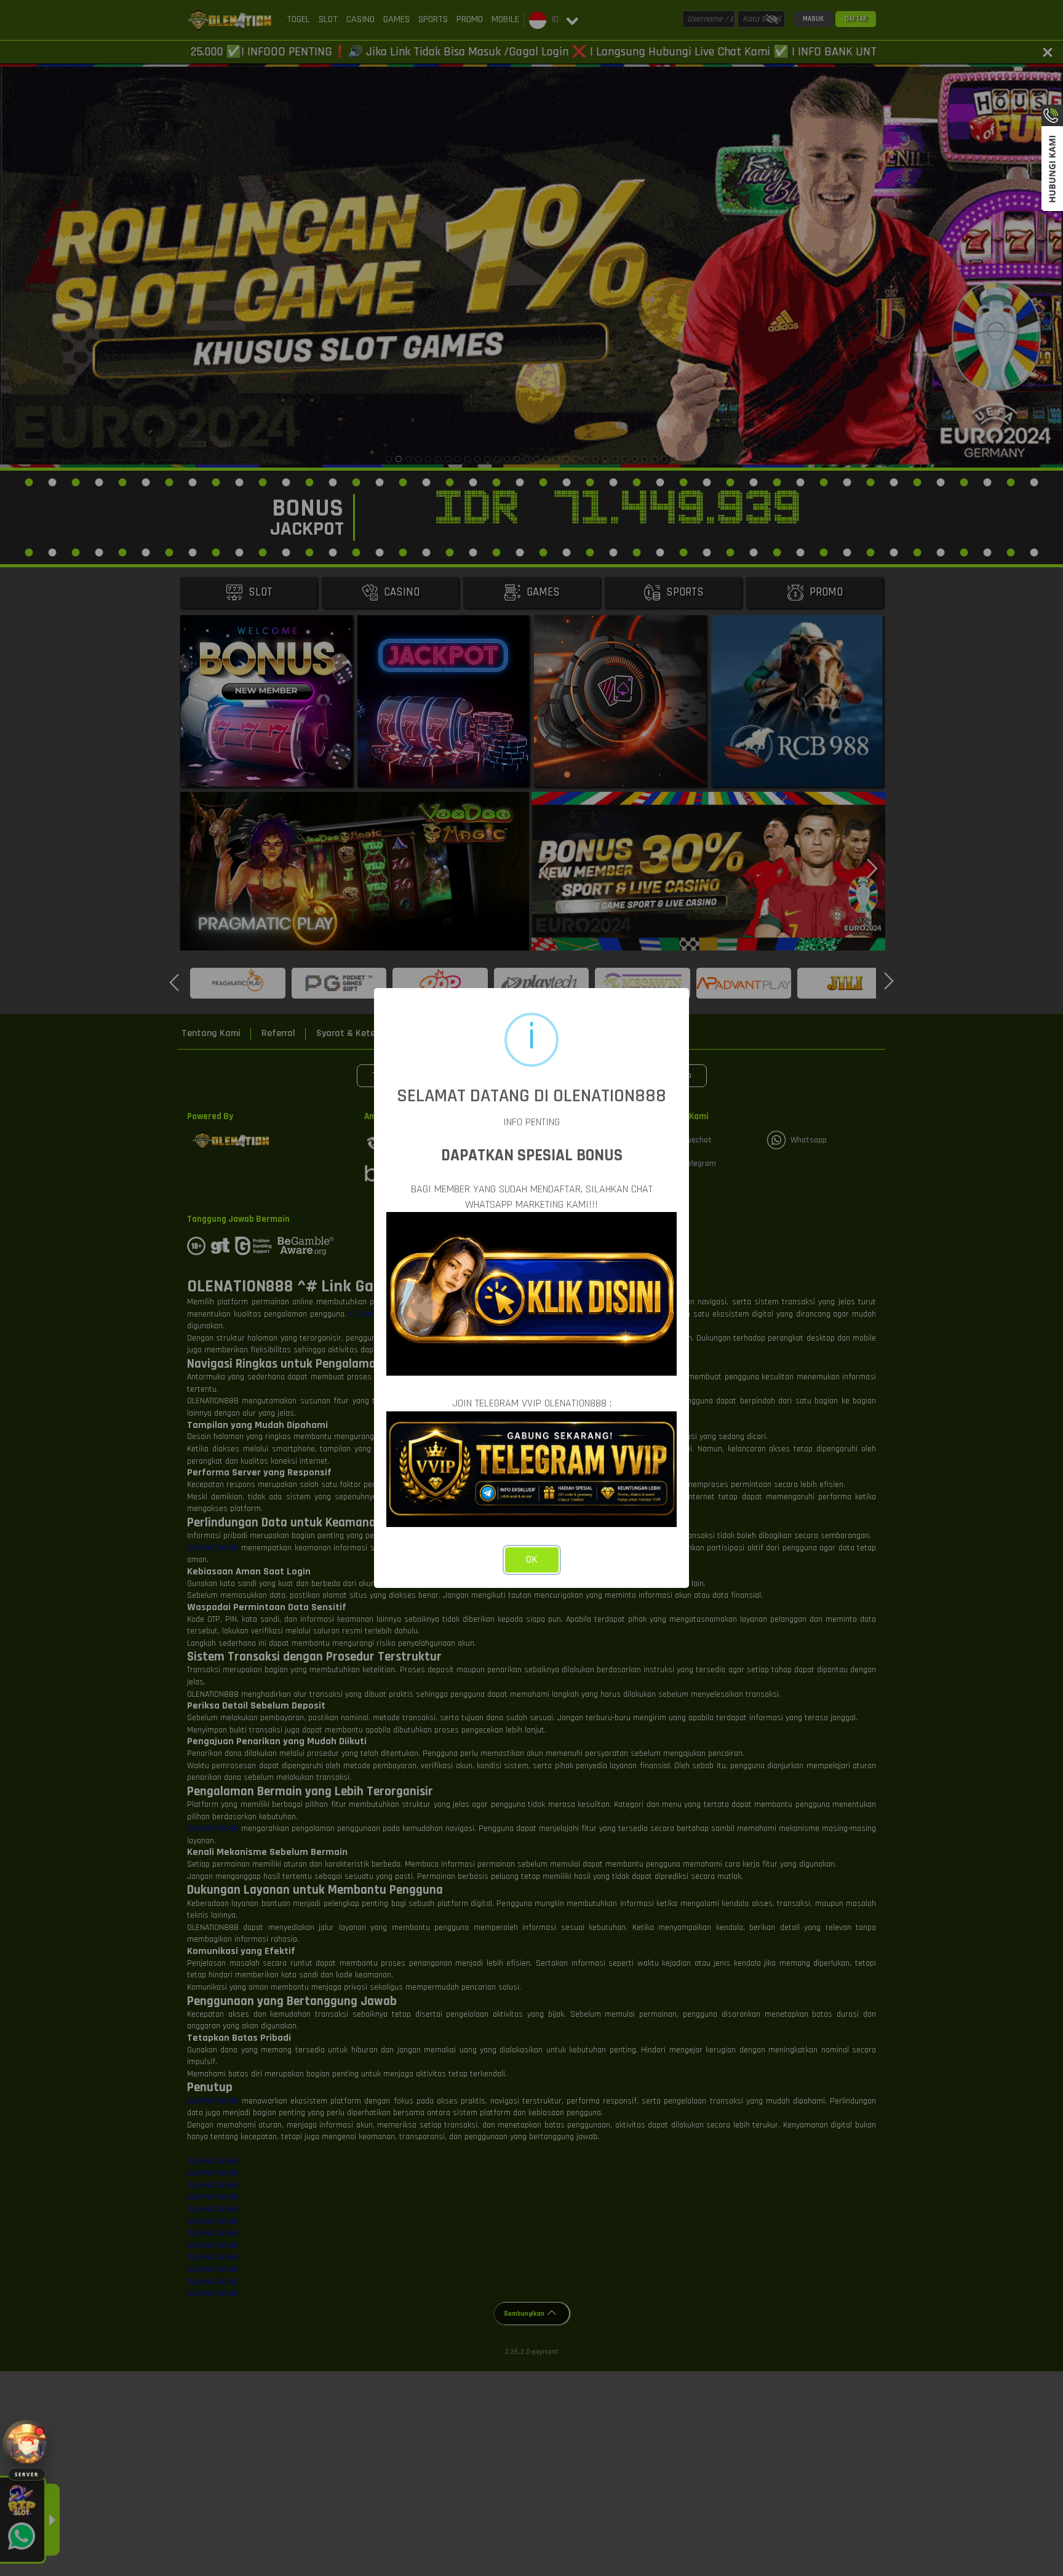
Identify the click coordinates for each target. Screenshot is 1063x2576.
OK (532, 1560)
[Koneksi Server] (27, 2444)
